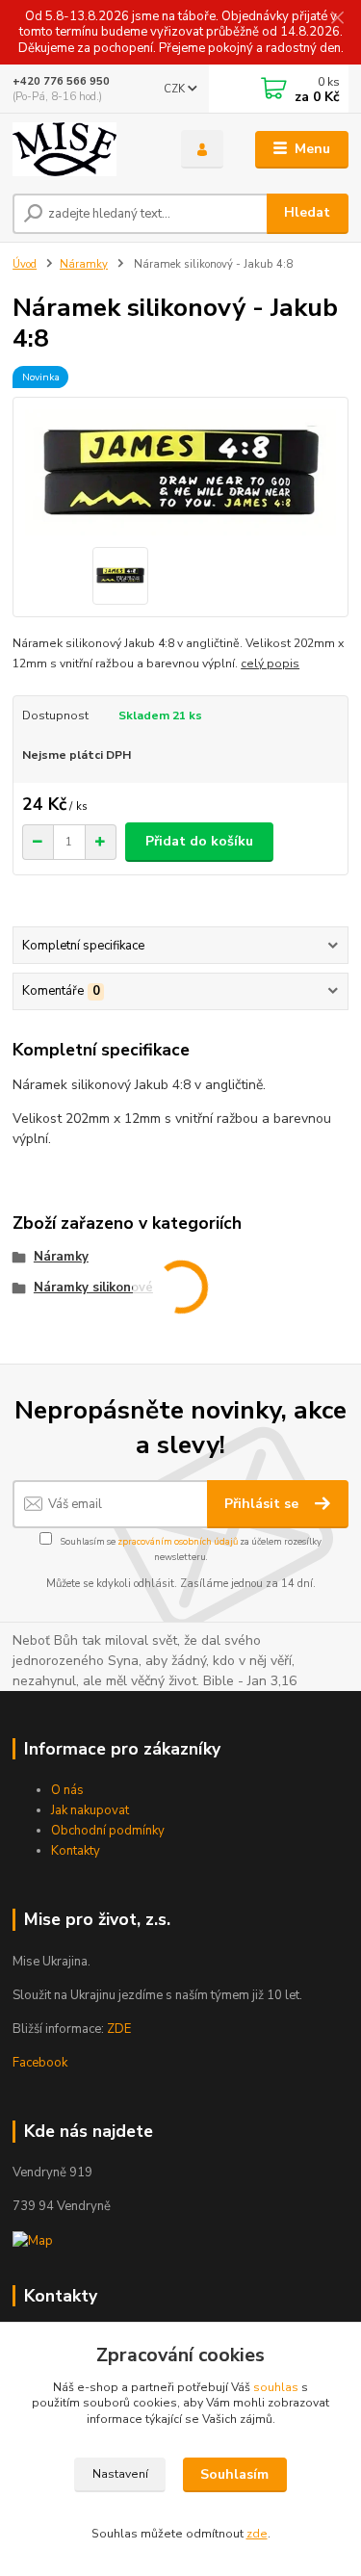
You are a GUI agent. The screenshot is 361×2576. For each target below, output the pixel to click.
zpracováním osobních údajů (178, 1541)
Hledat (307, 212)
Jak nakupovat (90, 1810)
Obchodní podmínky (108, 1831)
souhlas (276, 2387)
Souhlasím (234, 2474)
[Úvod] (82, 149)
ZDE (119, 2029)
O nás (67, 1790)
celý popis (270, 664)
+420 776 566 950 (61, 81)
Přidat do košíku (199, 841)
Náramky (84, 264)
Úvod (25, 264)
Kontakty (76, 1851)
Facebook (40, 2063)
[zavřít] (337, 19)
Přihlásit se (263, 1504)
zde (257, 2534)
